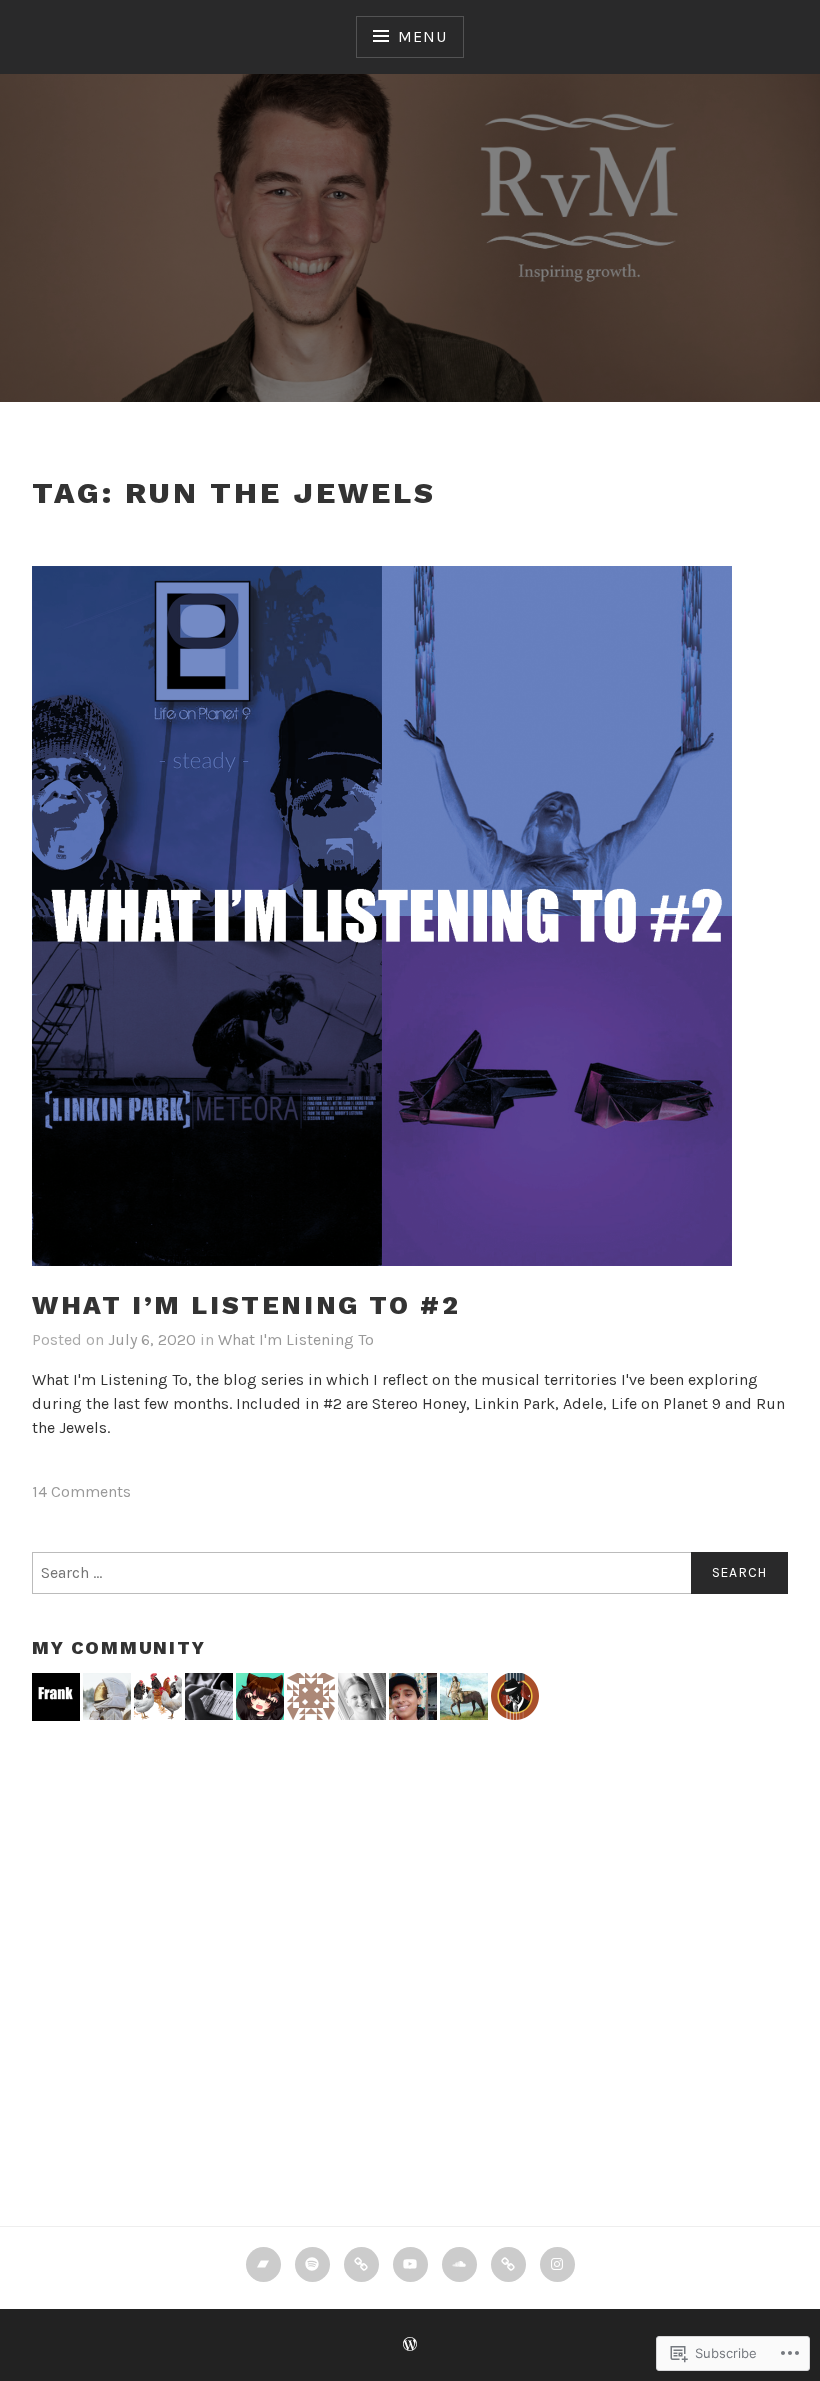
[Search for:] (410, 1573)
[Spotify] (312, 2264)
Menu (422, 36)
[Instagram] (557, 2264)
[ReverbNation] (508, 2264)
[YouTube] (410, 2264)
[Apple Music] (361, 2264)
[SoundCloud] (459, 2264)
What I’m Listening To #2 (246, 1305)
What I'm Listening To (296, 1339)
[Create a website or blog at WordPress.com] (410, 2345)
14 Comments (81, 1491)
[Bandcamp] (263, 2264)
